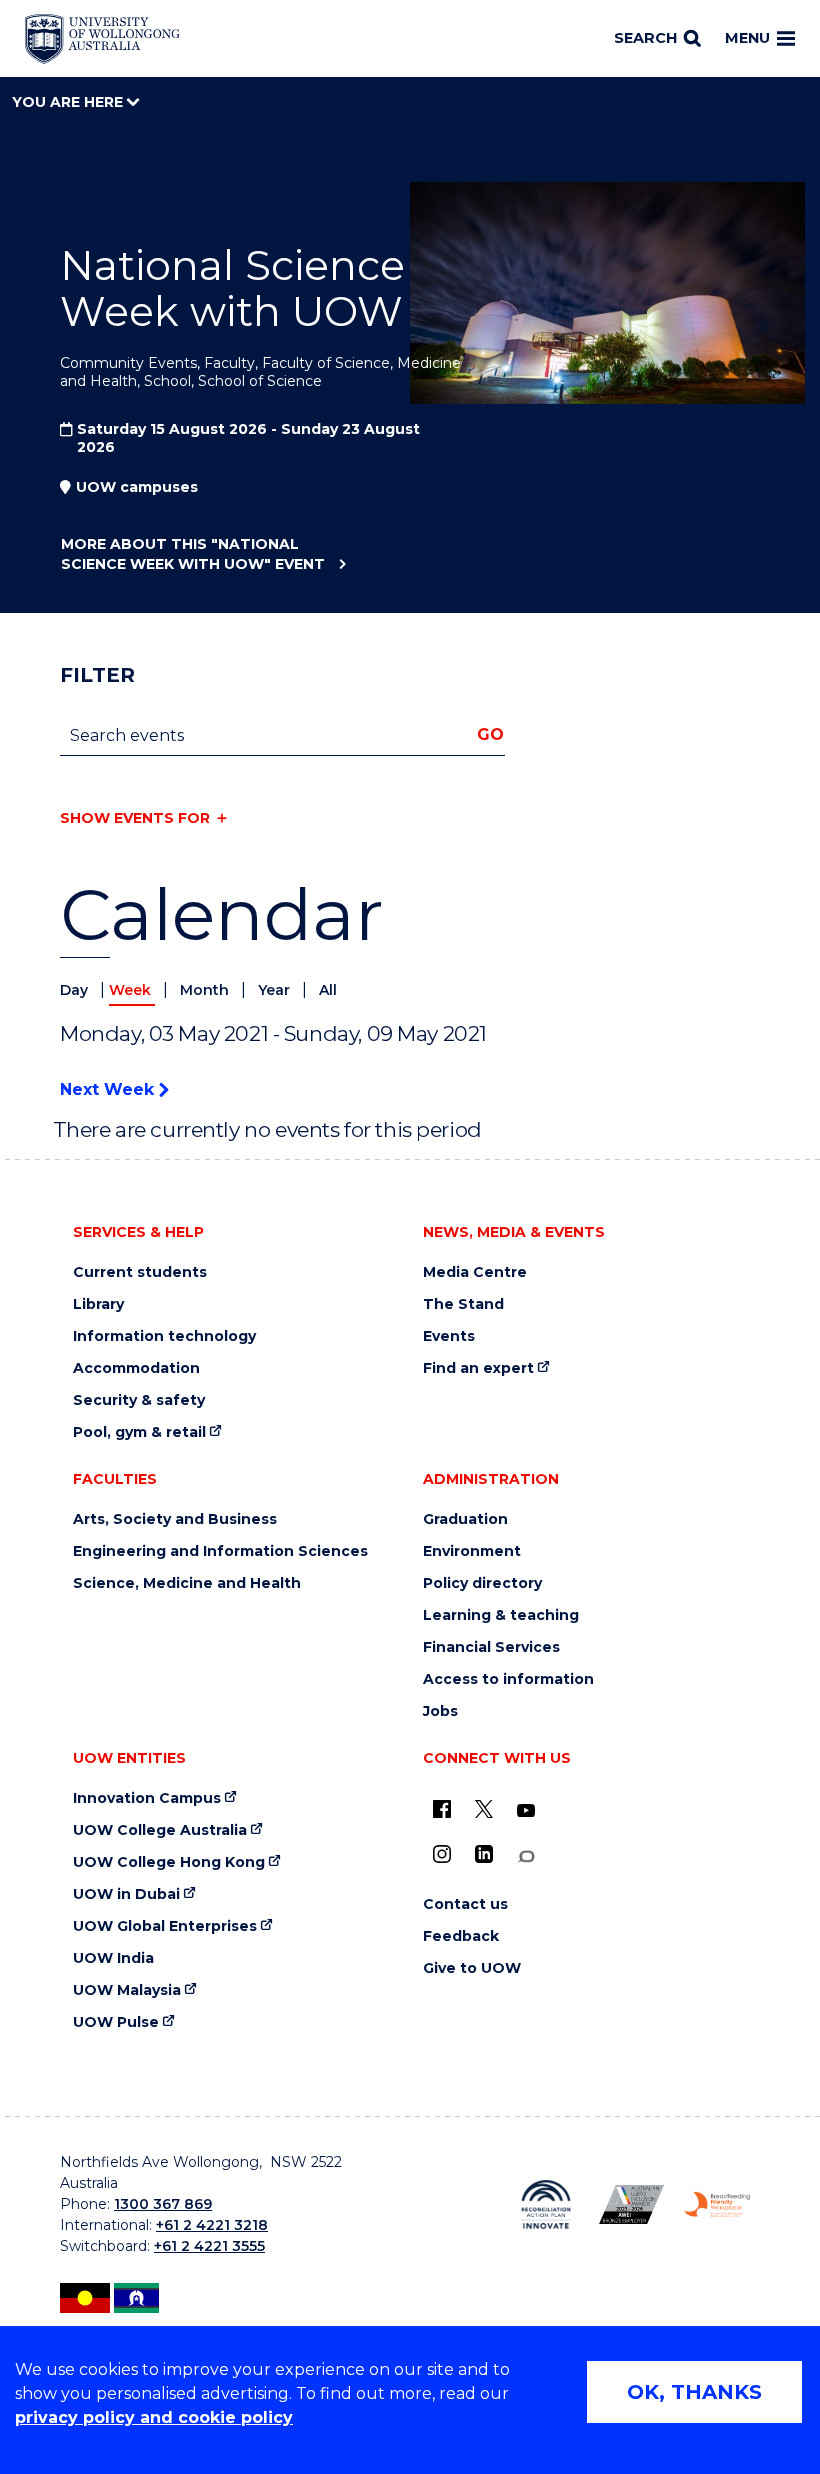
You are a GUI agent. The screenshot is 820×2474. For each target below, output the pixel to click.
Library (98, 1304)
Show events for (135, 818)
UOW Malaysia (127, 1990)
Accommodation (136, 1368)
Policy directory (482, 1583)
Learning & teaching (501, 1615)
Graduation (465, 1519)
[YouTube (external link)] (526, 1811)
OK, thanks (694, 2392)
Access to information (508, 1679)
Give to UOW (472, 1968)
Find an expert (478, 1368)
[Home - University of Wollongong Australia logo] (102, 39)
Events (449, 1336)
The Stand (463, 1304)
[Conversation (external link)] (526, 1856)
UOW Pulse (116, 2022)
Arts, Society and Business (175, 1519)
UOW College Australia (160, 1830)
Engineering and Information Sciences (220, 1551)
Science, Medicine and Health (187, 1583)
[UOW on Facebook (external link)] (442, 1809)
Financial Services (491, 1647)
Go (490, 734)
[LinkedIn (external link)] (484, 1854)
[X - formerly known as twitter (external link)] (484, 1809)
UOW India (113, 1958)
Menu (747, 38)
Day (76, 990)
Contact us (465, 1904)
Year (276, 990)
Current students (140, 1272)
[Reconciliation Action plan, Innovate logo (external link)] (546, 2204)
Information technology (164, 1336)
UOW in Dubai (126, 1894)
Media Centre (475, 1272)
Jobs (440, 1711)
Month (206, 990)
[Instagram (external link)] (442, 1854)
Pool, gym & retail (139, 1432)
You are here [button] (69, 102)
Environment (472, 1551)
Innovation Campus (147, 1798)
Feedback (461, 1936)
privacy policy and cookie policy (154, 2417)
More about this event (193, 554)
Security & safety (139, 1400)
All (328, 990)
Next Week (109, 1089)
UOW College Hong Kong (169, 1862)
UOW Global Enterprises (165, 1926)
